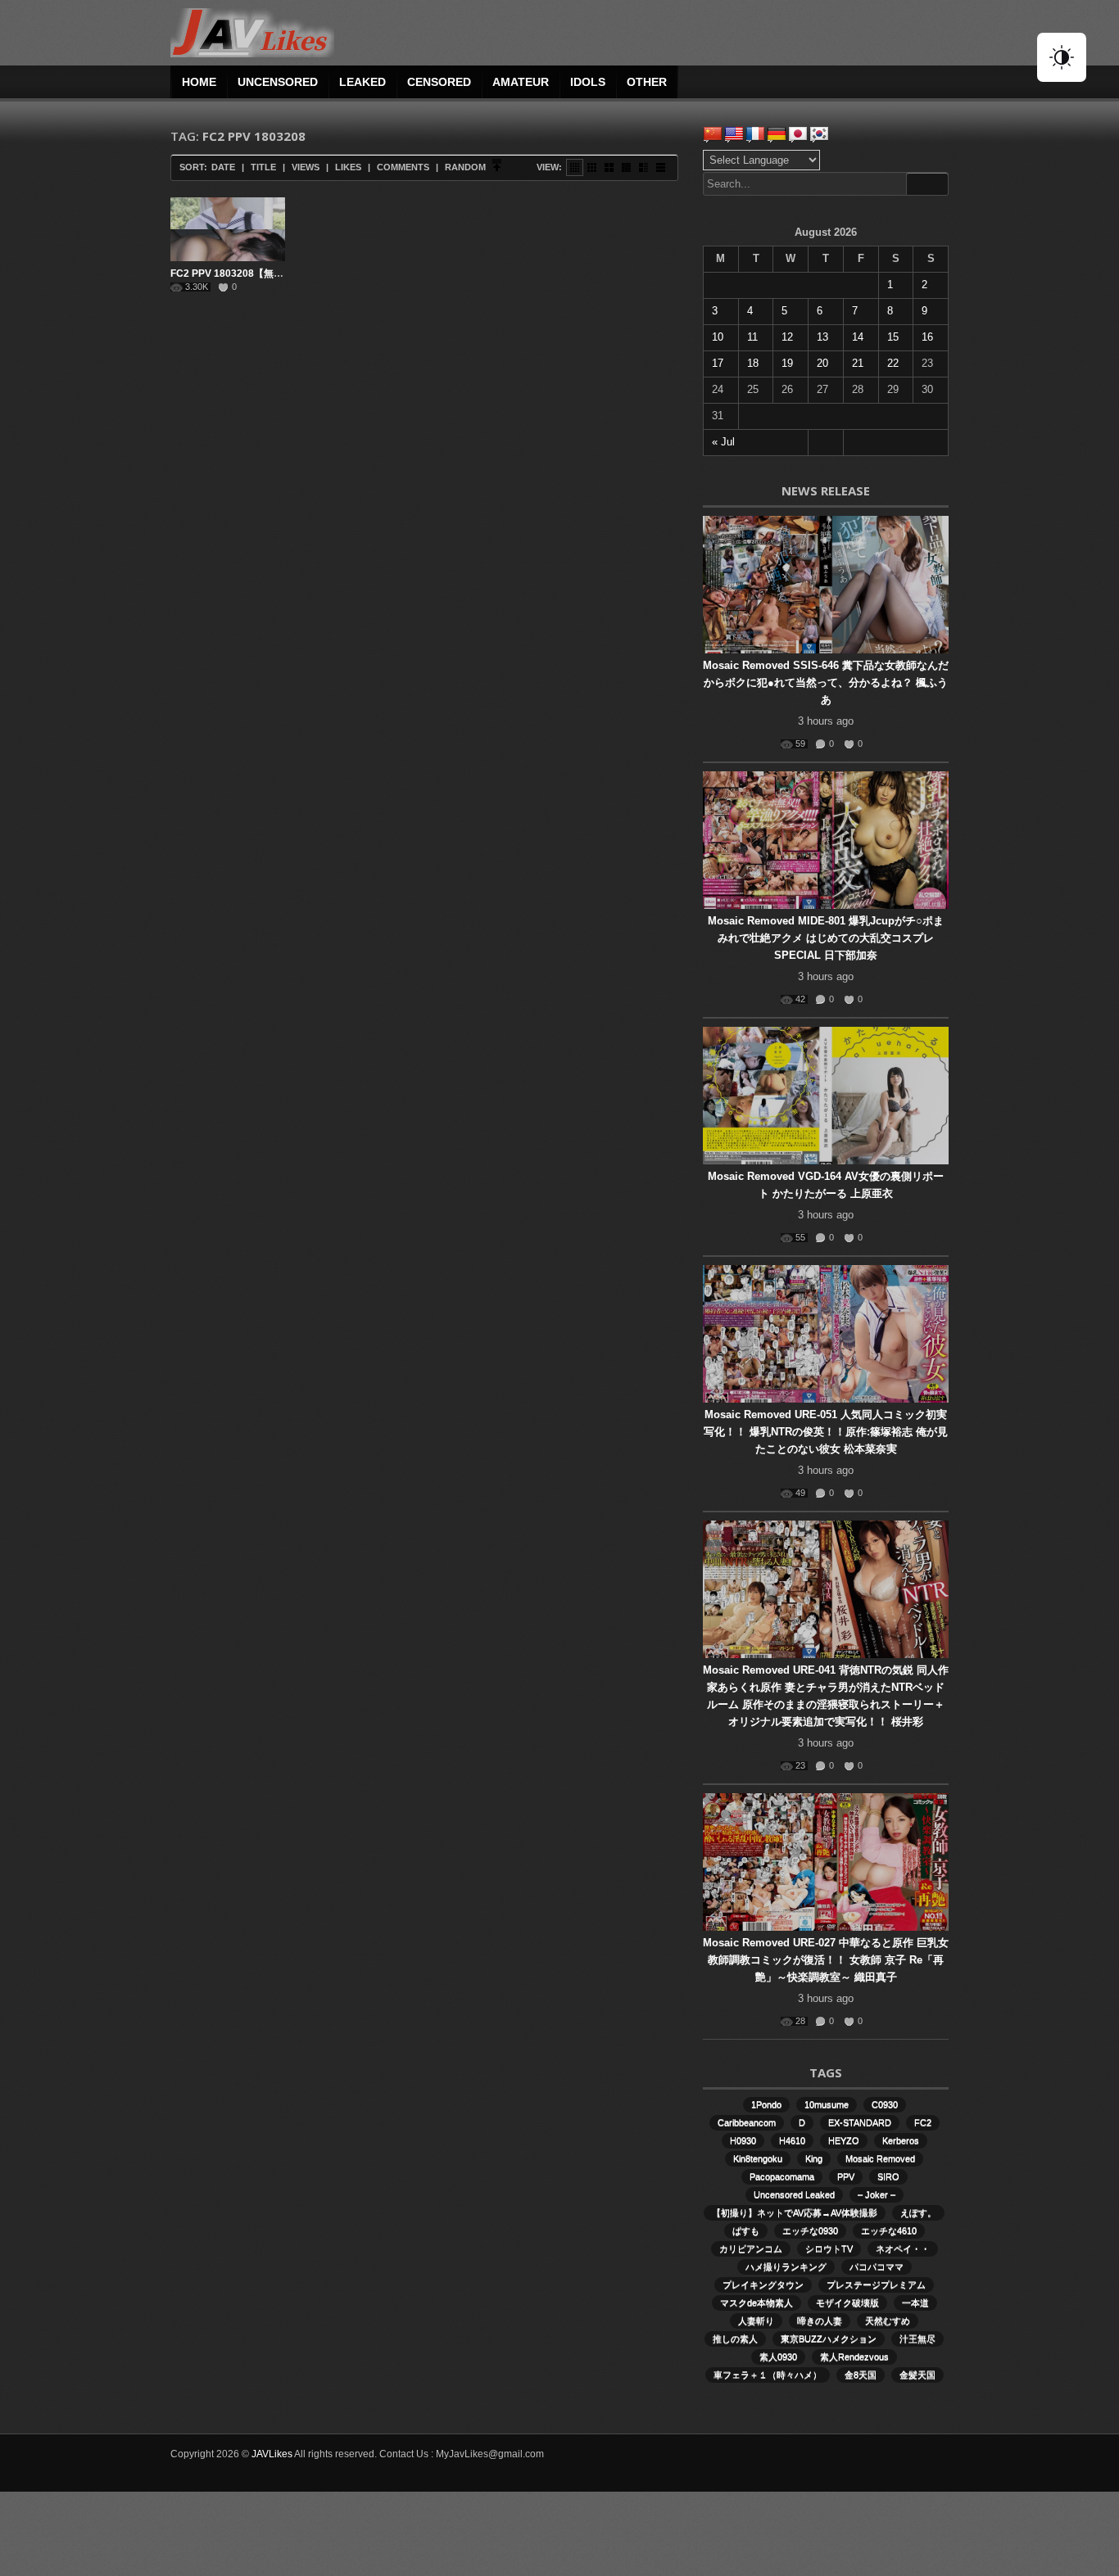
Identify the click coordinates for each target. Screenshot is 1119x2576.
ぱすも (746, 2230)
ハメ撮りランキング (786, 2266)
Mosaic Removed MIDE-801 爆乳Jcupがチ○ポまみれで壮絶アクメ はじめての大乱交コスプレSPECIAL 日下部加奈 (826, 938)
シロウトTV (829, 2248)
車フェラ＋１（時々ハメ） (768, 2375)
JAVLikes (272, 2454)
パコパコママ (877, 2266)
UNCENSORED (278, 82)
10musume (827, 2104)
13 (822, 337)
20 (822, 363)
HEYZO (844, 2140)
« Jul (723, 442)
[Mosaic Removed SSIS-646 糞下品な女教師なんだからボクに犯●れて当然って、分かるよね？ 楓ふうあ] (826, 585)
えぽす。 (918, 2212)
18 (753, 363)
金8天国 (861, 2375)
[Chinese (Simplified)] (713, 134)
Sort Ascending (497, 167)
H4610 (792, 2140)
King (814, 2158)
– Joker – (877, 2194)
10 (718, 337)
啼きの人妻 (820, 2321)
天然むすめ (888, 2321)
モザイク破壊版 (847, 2303)
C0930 (885, 2104)
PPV (846, 2176)
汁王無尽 (917, 2339)
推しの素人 (735, 2339)
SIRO (888, 2176)
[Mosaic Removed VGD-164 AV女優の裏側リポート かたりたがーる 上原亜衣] (826, 1096)
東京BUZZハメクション (829, 2339)
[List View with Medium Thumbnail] (643, 167)
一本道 (915, 2303)
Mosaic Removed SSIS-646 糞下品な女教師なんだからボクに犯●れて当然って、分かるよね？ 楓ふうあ (826, 682)
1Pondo (766, 2104)
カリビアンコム (751, 2248)
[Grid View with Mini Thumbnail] (575, 167)
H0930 (743, 2140)
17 (718, 363)
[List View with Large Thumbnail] (661, 167)
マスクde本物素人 (757, 2303)
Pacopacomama (782, 2176)
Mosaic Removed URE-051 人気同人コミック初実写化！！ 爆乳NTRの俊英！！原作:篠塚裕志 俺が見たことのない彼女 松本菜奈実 (826, 1432)
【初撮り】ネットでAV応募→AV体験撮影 (795, 2212)
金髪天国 (917, 2375)
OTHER (647, 82)
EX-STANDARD (860, 2122)
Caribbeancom (747, 2122)
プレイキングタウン (763, 2285)
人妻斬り (756, 2321)
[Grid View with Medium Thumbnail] (609, 167)
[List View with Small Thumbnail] (626, 167)
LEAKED (362, 82)
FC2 (923, 2122)
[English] (734, 134)
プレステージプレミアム (876, 2285)
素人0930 (778, 2357)
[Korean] (819, 134)
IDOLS (588, 82)
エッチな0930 (810, 2230)
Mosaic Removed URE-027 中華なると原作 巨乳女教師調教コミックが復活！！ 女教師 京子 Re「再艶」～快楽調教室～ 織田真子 (826, 1960)
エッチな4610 (889, 2230)
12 (787, 337)
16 (927, 337)
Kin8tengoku (758, 2158)
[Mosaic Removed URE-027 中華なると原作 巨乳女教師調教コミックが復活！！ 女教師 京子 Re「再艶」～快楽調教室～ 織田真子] (826, 1862)
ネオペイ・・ (903, 2248)
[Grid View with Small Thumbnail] (592, 167)
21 (858, 363)
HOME (199, 82)
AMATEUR (521, 82)
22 (893, 363)
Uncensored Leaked (794, 2194)
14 (858, 337)
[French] (755, 134)
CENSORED (439, 82)
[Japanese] (798, 134)
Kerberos (901, 2140)
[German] (777, 134)
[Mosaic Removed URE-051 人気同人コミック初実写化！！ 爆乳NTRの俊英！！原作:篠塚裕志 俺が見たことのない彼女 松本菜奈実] (826, 1334)
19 (787, 363)
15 (893, 337)
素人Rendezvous (854, 2357)
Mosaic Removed (880, 2158)
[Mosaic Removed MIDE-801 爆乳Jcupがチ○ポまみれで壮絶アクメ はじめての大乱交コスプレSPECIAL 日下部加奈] (826, 840)
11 (752, 337)
